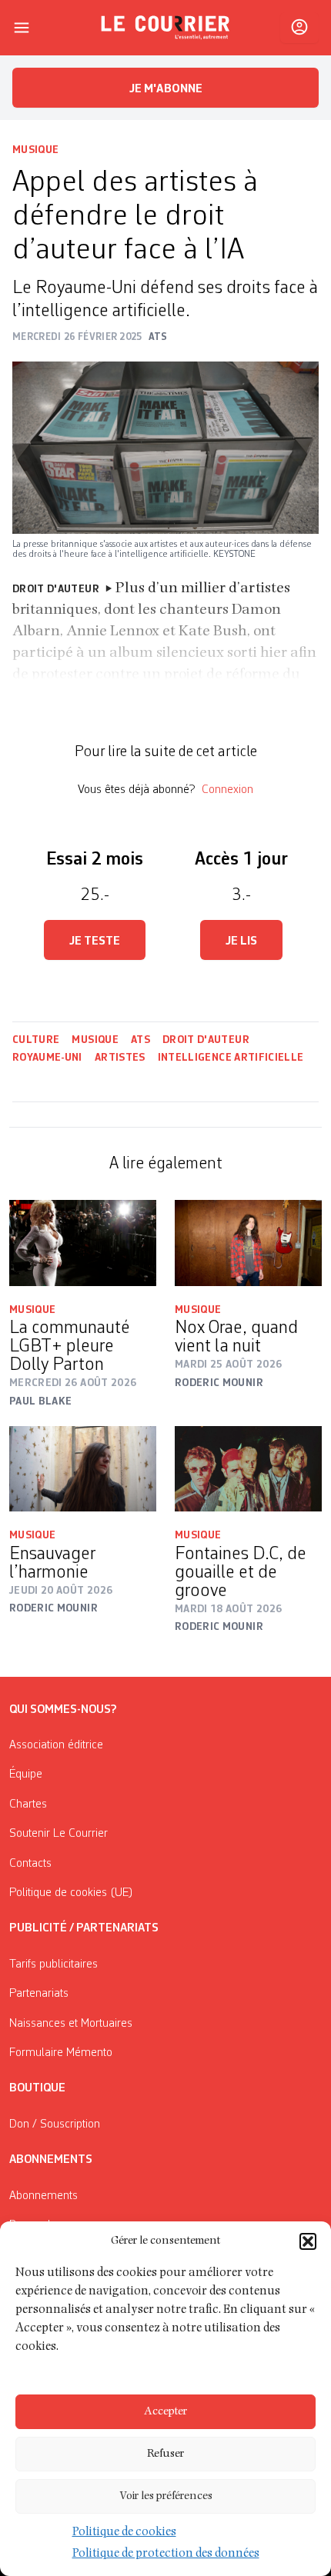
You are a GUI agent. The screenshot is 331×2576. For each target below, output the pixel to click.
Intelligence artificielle (231, 1058)
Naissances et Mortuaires (71, 2024)
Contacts (30, 1864)
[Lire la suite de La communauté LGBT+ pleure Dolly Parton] (83, 1243)
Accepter (165, 2412)
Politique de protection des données (166, 2554)
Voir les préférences (166, 2496)
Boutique (37, 2088)
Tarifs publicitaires (53, 1964)
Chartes (28, 1805)
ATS (140, 1040)
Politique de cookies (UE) (71, 1893)
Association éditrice (56, 1745)
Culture (36, 1040)
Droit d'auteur (206, 1040)
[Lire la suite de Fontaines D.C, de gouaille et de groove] (248, 1469)
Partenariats (39, 1994)
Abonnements (43, 2196)
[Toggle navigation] (22, 28)
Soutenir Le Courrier (59, 1834)
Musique (35, 150)
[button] (308, 2241)
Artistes (120, 1058)
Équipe (26, 1775)
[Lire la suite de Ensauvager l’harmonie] (83, 1469)
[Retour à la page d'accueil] (165, 28)
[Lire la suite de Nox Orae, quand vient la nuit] (248, 1243)
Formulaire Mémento (61, 2053)
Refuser (165, 2454)
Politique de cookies (124, 2533)
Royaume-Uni (47, 1058)
